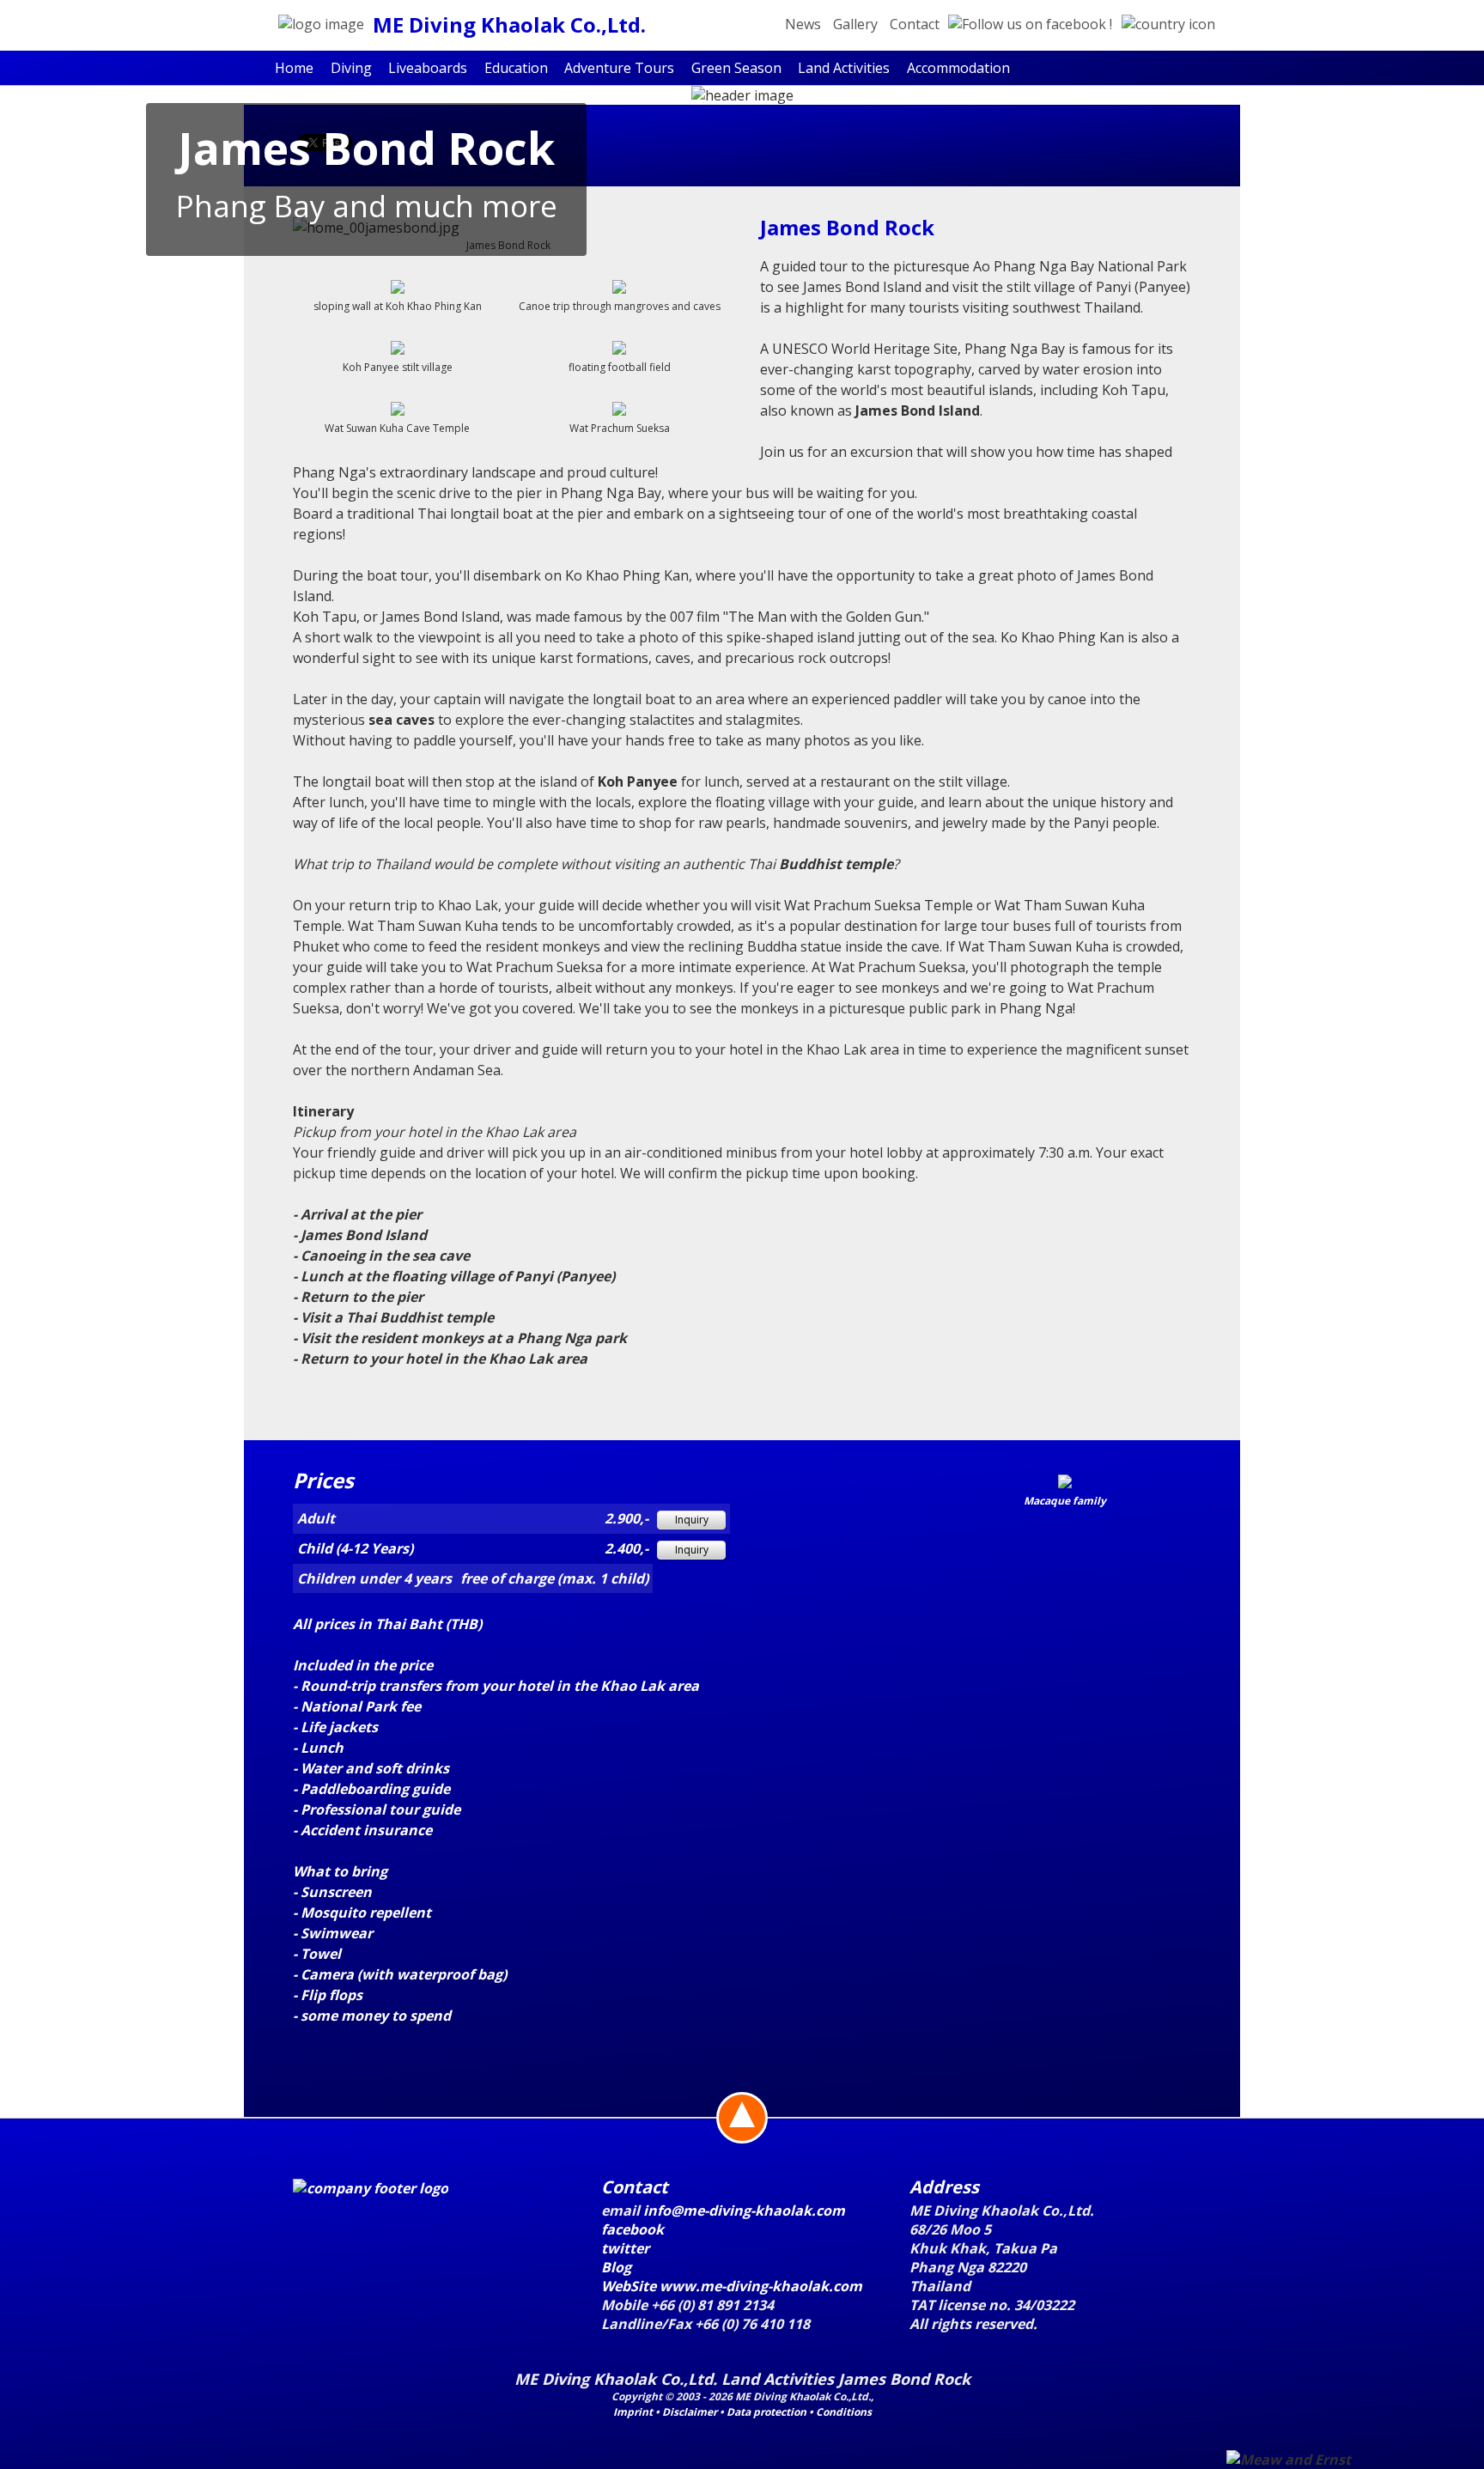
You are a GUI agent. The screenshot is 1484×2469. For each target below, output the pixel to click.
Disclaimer (690, 2412)
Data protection (766, 2412)
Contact (915, 24)
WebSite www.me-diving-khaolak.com (732, 2286)
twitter (625, 2248)
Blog (616, 2267)
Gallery (855, 24)
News (803, 24)
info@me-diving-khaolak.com (744, 2211)
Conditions (844, 2412)
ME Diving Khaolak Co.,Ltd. (509, 24)
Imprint (633, 2412)
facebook (633, 2229)
